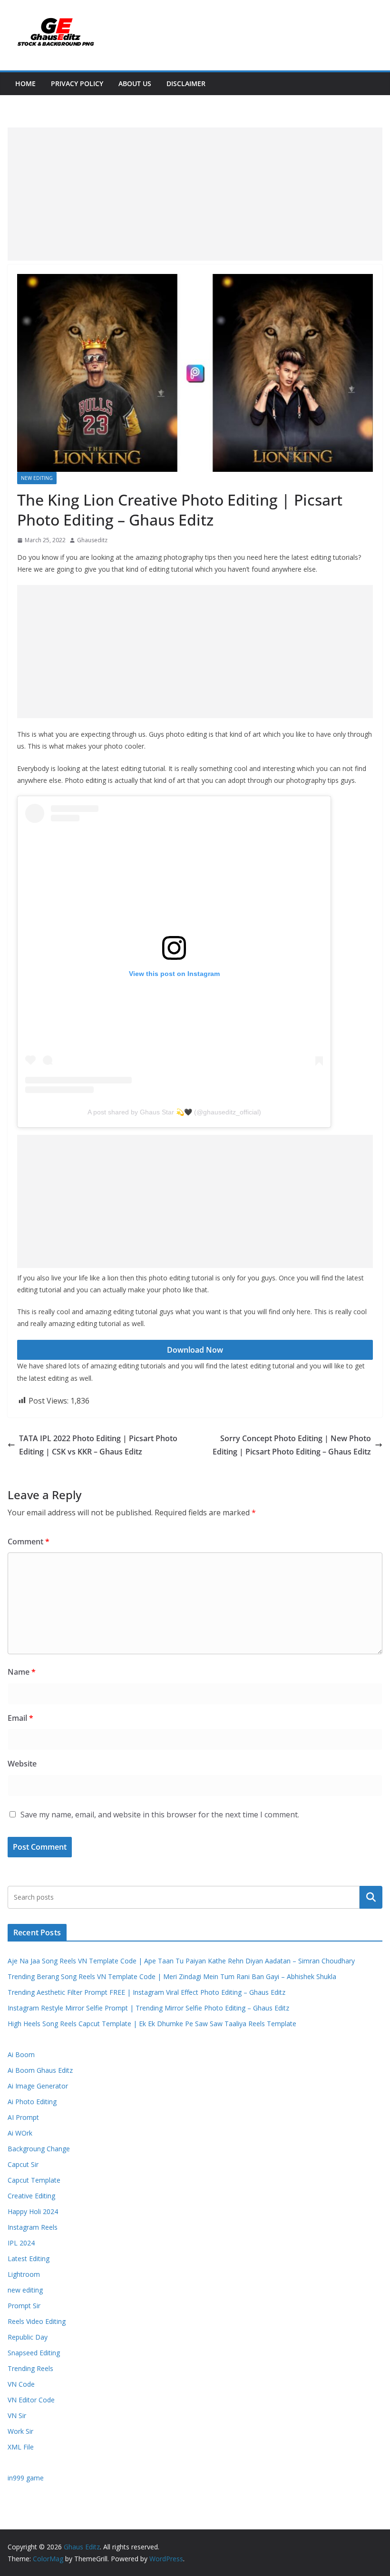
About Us (135, 83)
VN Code (21, 2384)
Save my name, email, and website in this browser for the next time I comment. (160, 1815)
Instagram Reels (33, 2227)
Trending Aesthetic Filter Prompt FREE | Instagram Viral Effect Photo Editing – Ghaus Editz (146, 1992)
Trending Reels (30, 2368)
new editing (37, 478)
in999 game (26, 2478)
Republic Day (28, 2337)
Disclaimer (186, 83)
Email (20, 1718)
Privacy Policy (77, 83)
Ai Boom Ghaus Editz (40, 2070)
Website (22, 1764)
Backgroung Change (39, 2149)
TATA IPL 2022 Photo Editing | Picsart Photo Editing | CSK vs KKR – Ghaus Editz (98, 1445)
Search (371, 1897)
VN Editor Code (31, 2400)
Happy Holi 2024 (33, 2211)
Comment (29, 1542)
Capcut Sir (23, 2164)
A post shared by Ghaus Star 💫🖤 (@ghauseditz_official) (174, 1112)
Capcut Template (34, 2180)
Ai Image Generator (38, 2086)
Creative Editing (31, 2196)
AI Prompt (23, 2117)
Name (22, 1672)
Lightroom (24, 2274)
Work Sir (20, 2431)
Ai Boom (21, 2054)
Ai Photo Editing (32, 2102)
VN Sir (17, 2415)
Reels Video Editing (37, 2321)
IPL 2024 (21, 2243)
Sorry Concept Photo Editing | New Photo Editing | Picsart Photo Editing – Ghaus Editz (292, 1445)
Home (25, 83)
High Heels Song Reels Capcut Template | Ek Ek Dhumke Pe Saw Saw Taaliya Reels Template (152, 2024)
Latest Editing (29, 2259)
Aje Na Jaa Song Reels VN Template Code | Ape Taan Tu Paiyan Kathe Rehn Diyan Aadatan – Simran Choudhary (181, 1961)
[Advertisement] (195, 194)
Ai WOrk (20, 2133)
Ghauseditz (92, 540)
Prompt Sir (24, 2306)
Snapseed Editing (34, 2353)
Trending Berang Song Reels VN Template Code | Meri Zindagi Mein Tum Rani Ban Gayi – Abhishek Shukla (172, 1976)
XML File (21, 2447)
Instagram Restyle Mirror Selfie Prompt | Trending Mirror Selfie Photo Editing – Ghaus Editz (148, 2008)
